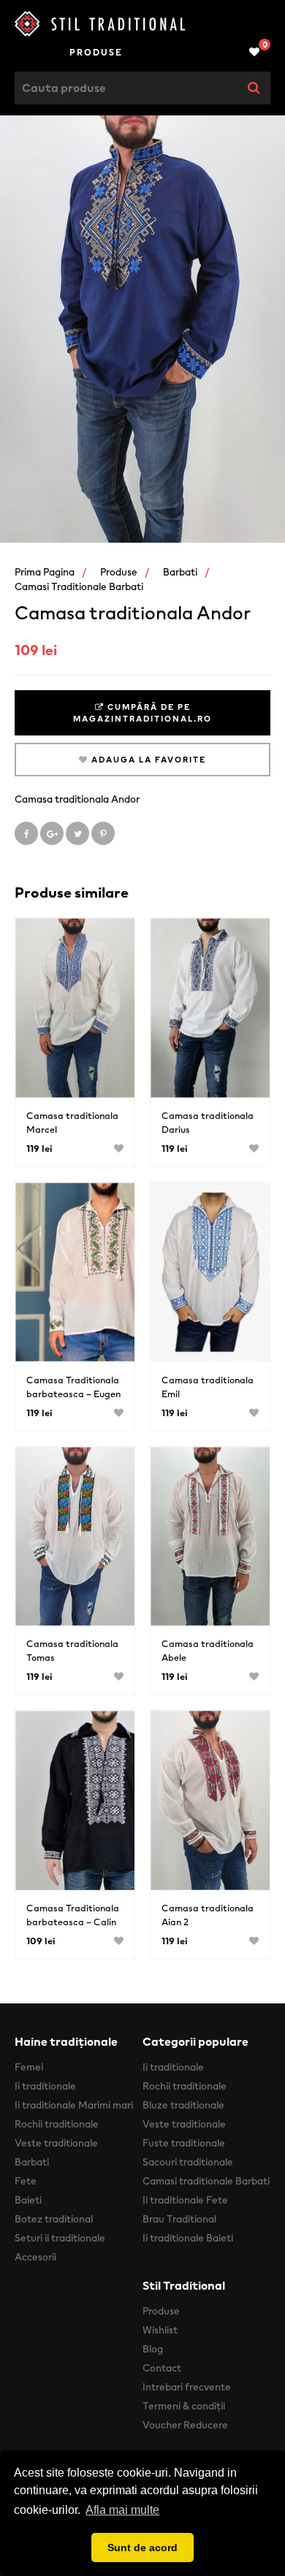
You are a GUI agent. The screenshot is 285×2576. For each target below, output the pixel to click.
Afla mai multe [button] (122, 2510)
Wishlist (160, 2330)
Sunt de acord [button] (142, 2548)
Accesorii (35, 2257)
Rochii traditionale (57, 2124)
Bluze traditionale (183, 2105)
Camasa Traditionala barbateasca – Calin (73, 1915)
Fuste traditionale (184, 2143)
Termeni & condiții (184, 2406)
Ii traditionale (45, 2086)
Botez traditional (54, 2219)
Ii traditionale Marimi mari (74, 2105)
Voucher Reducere (185, 2425)
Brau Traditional (179, 2219)
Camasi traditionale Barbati (79, 586)
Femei (29, 2067)
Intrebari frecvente (187, 2387)
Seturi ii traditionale (60, 2238)
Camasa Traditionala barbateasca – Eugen (73, 1387)
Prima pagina (45, 572)
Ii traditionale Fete (185, 2200)
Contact (162, 2368)
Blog (153, 2349)
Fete (26, 2181)
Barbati (180, 572)
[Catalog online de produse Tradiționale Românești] (142, 24)
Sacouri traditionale (188, 2162)
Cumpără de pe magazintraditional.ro (142, 713)
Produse (96, 52)
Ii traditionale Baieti (188, 2238)
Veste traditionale (56, 2143)
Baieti (28, 2200)
